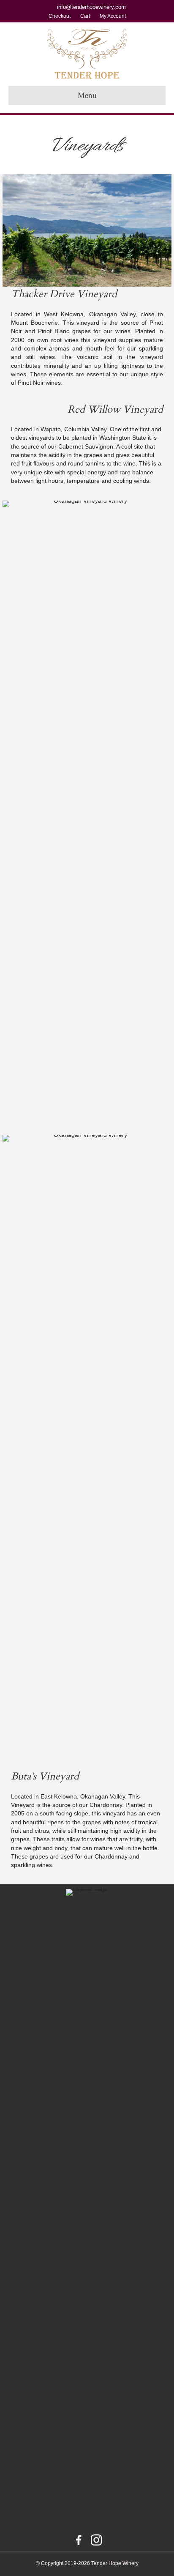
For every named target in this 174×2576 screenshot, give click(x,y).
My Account (113, 16)
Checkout (60, 16)
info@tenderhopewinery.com (91, 7)
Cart (85, 16)
